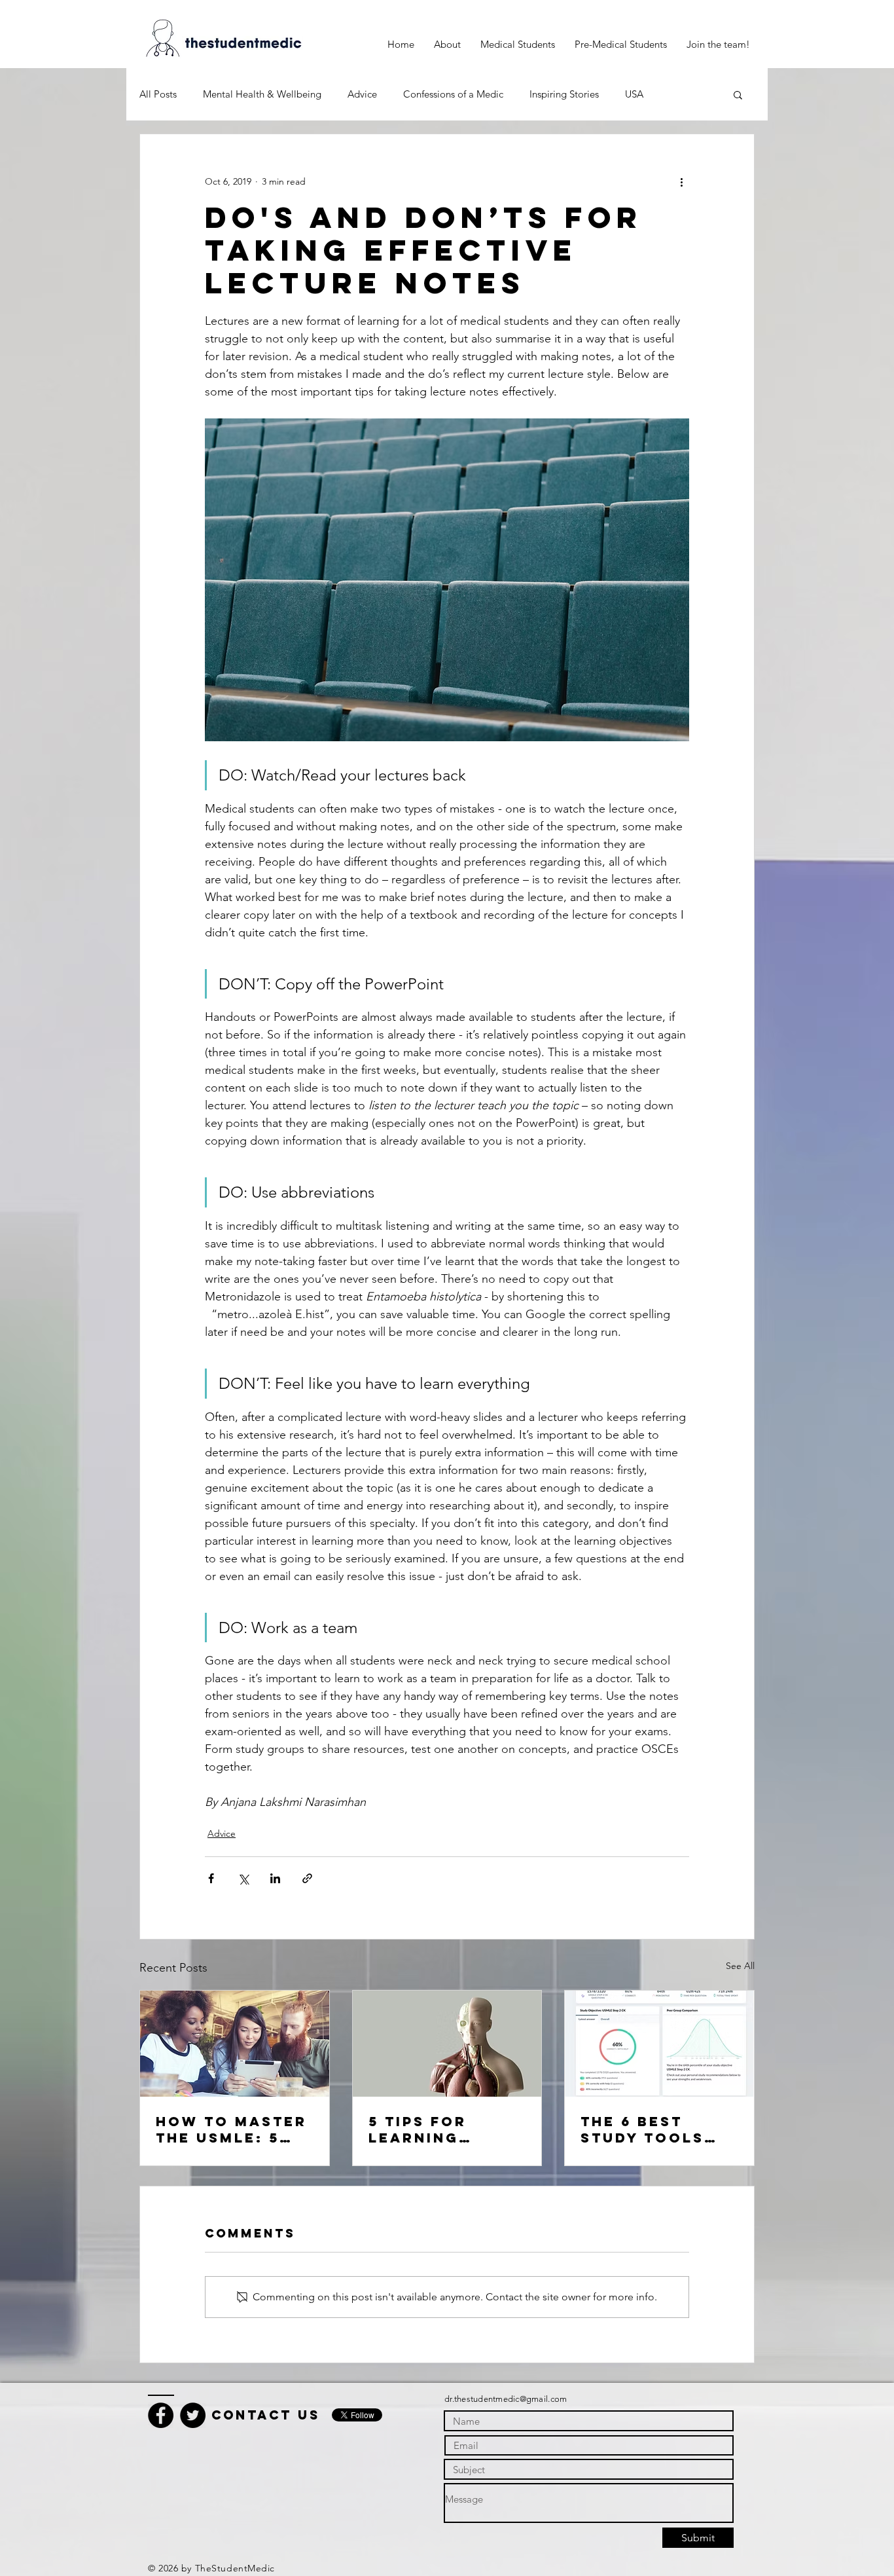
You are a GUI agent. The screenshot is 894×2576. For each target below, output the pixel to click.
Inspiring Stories (564, 94)
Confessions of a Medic (453, 94)
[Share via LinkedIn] (275, 1878)
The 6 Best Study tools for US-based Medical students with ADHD (653, 2129)
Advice (362, 94)
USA (634, 94)
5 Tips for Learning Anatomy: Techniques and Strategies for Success (445, 2129)
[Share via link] (307, 1878)
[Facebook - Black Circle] (161, 2415)
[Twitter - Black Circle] (193, 2415)
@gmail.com (544, 2399)
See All (740, 1966)
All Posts (158, 94)
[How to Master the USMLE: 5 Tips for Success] (235, 2044)
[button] (518, 45)
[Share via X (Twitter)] (243, 1878)
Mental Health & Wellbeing (262, 94)
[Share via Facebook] (211, 1878)
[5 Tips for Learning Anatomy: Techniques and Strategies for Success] (447, 2044)
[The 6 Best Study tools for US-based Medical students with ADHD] (659, 2044)
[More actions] (681, 181)
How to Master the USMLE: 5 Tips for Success (231, 2129)
